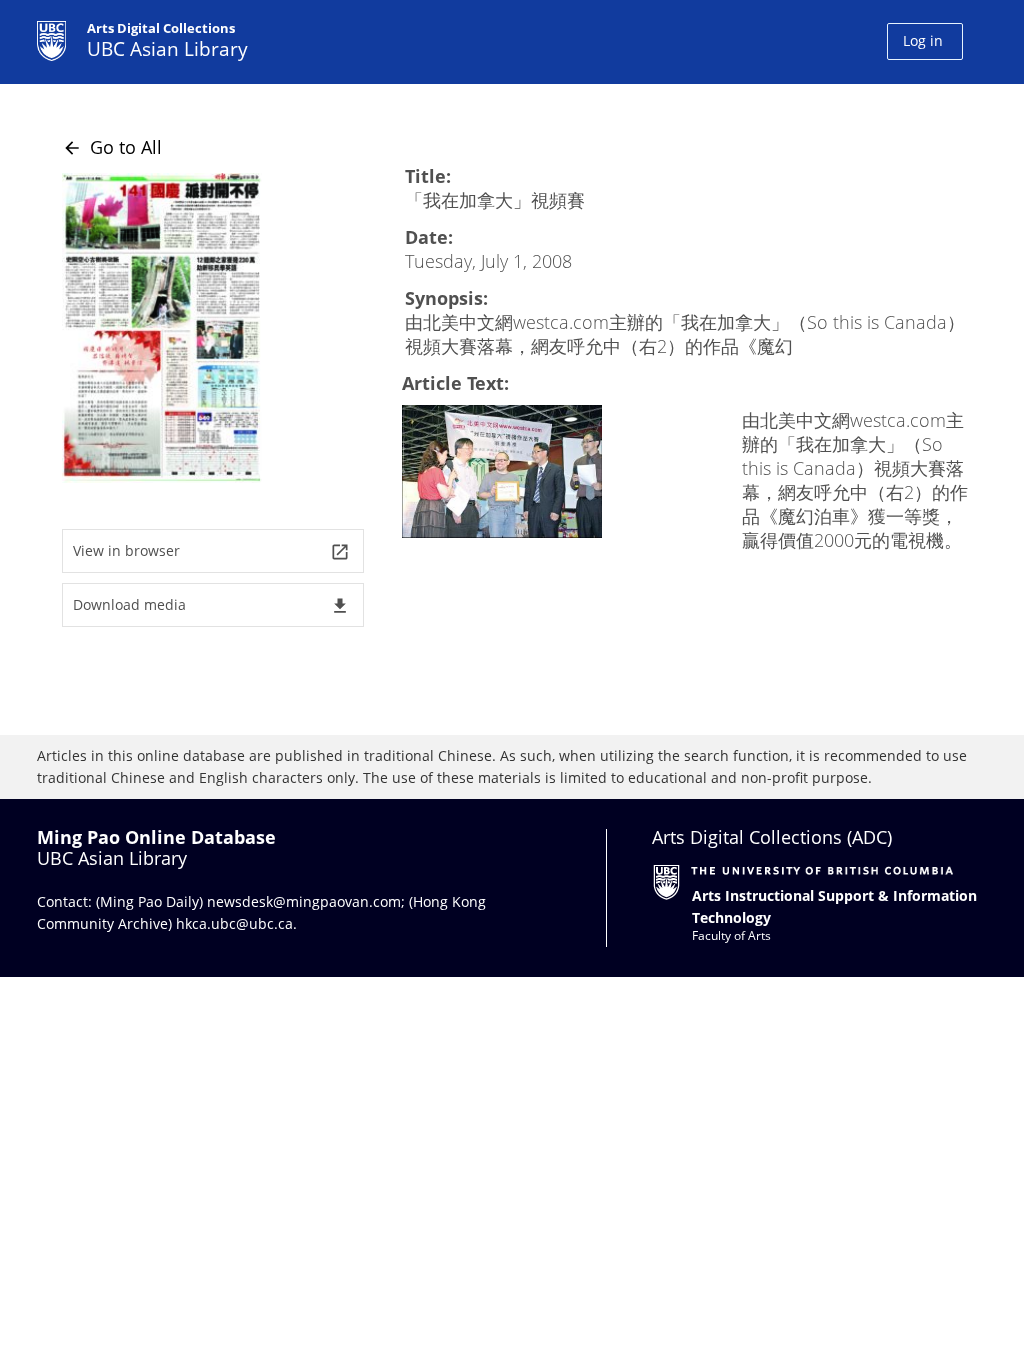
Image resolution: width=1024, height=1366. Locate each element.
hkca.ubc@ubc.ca (234, 923)
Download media (211, 605)
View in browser (211, 551)
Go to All (112, 147)
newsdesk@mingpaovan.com (304, 901)
